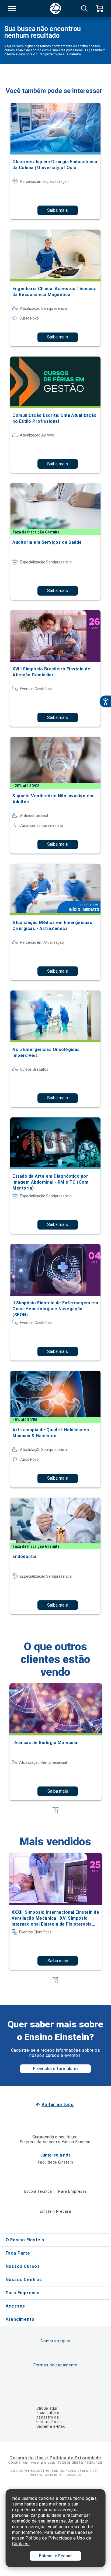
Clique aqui (47, 2408)
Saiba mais (58, 210)
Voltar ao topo (58, 2105)
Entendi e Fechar (55, 2556)
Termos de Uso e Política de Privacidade (55, 2458)
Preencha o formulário (55, 2069)
